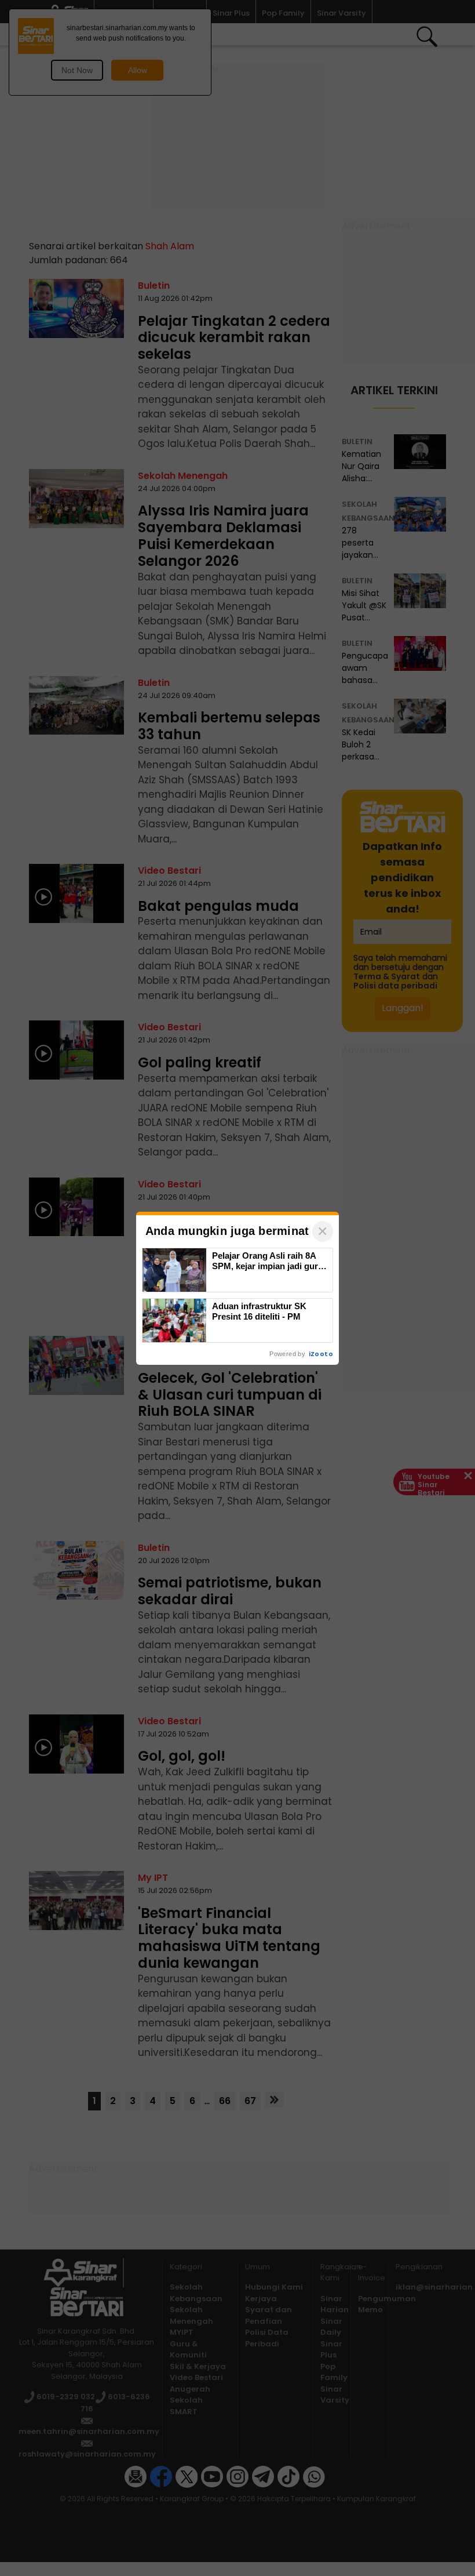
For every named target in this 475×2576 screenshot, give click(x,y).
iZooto (321, 1354)
